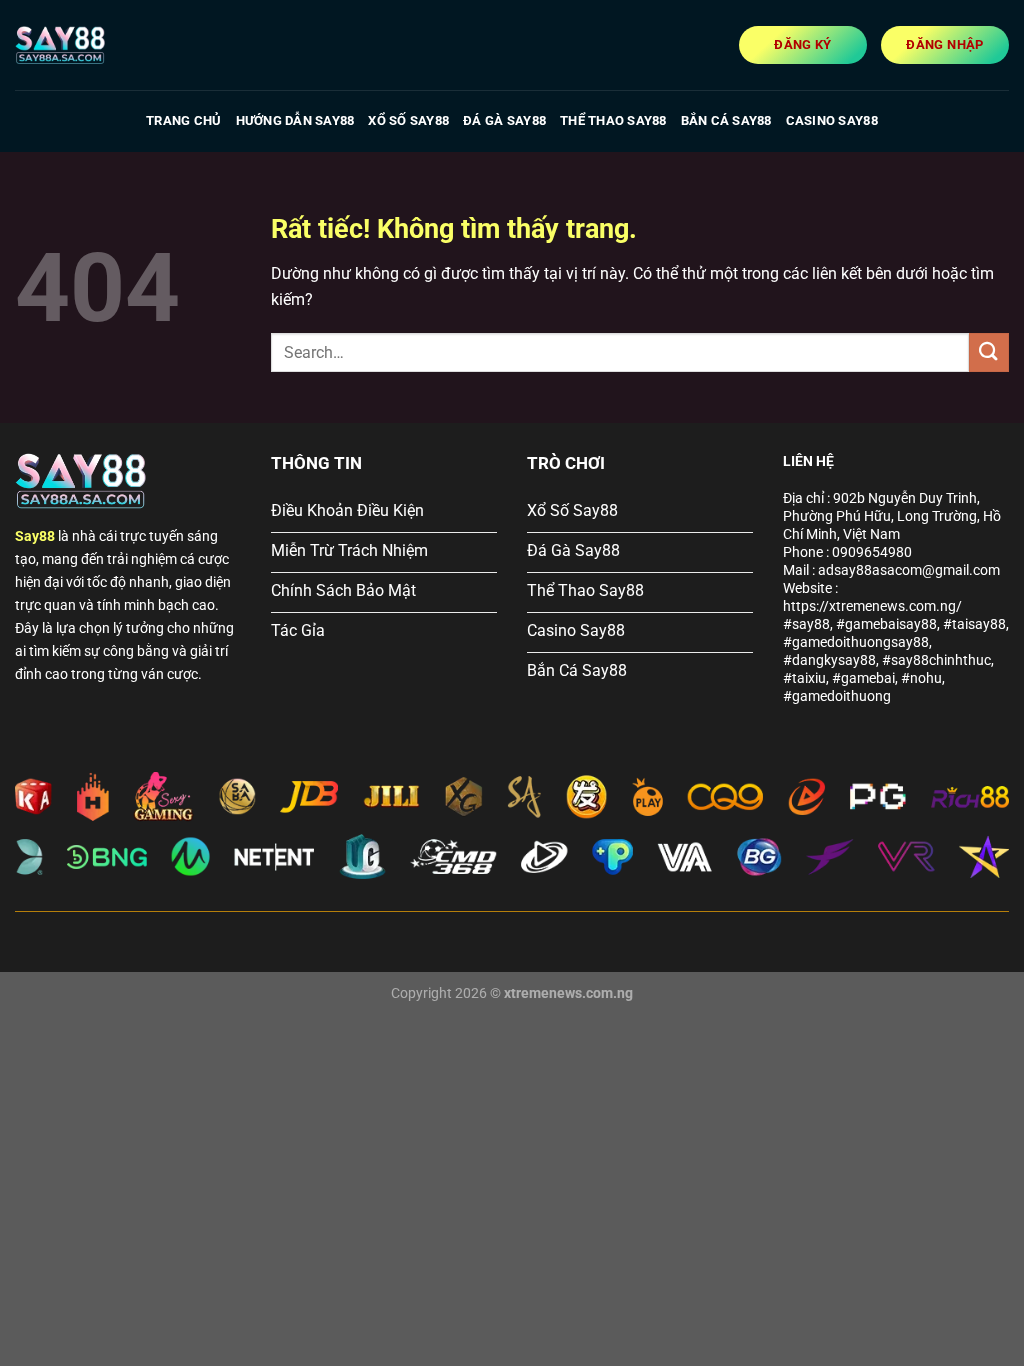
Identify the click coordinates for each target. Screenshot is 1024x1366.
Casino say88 (832, 120)
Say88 (35, 536)
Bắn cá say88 (726, 120)
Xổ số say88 (408, 120)
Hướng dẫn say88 (295, 120)
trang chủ (183, 120)
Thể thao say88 (613, 120)
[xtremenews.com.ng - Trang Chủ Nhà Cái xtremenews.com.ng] (115, 45)
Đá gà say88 (504, 120)
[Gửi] (989, 352)
